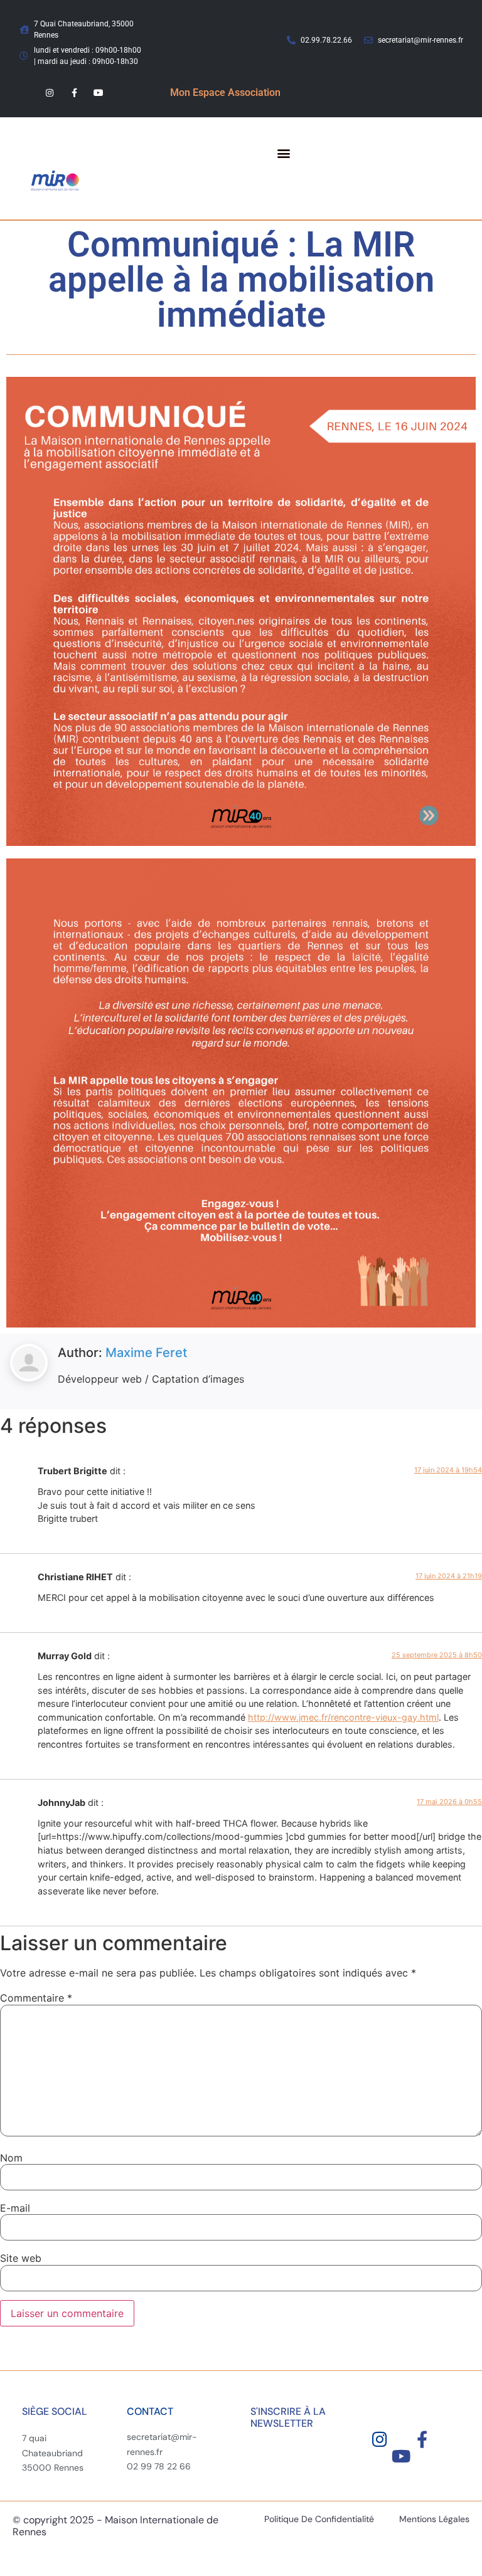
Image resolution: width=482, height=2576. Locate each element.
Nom (11, 2158)
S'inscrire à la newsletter (288, 2417)
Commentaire (36, 1998)
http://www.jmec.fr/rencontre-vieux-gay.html (343, 1717)
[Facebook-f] (74, 92)
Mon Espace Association (225, 92)
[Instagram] (49, 92)
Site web (21, 2258)
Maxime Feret (146, 1353)
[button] (284, 153)
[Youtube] (99, 92)
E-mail (15, 2208)
